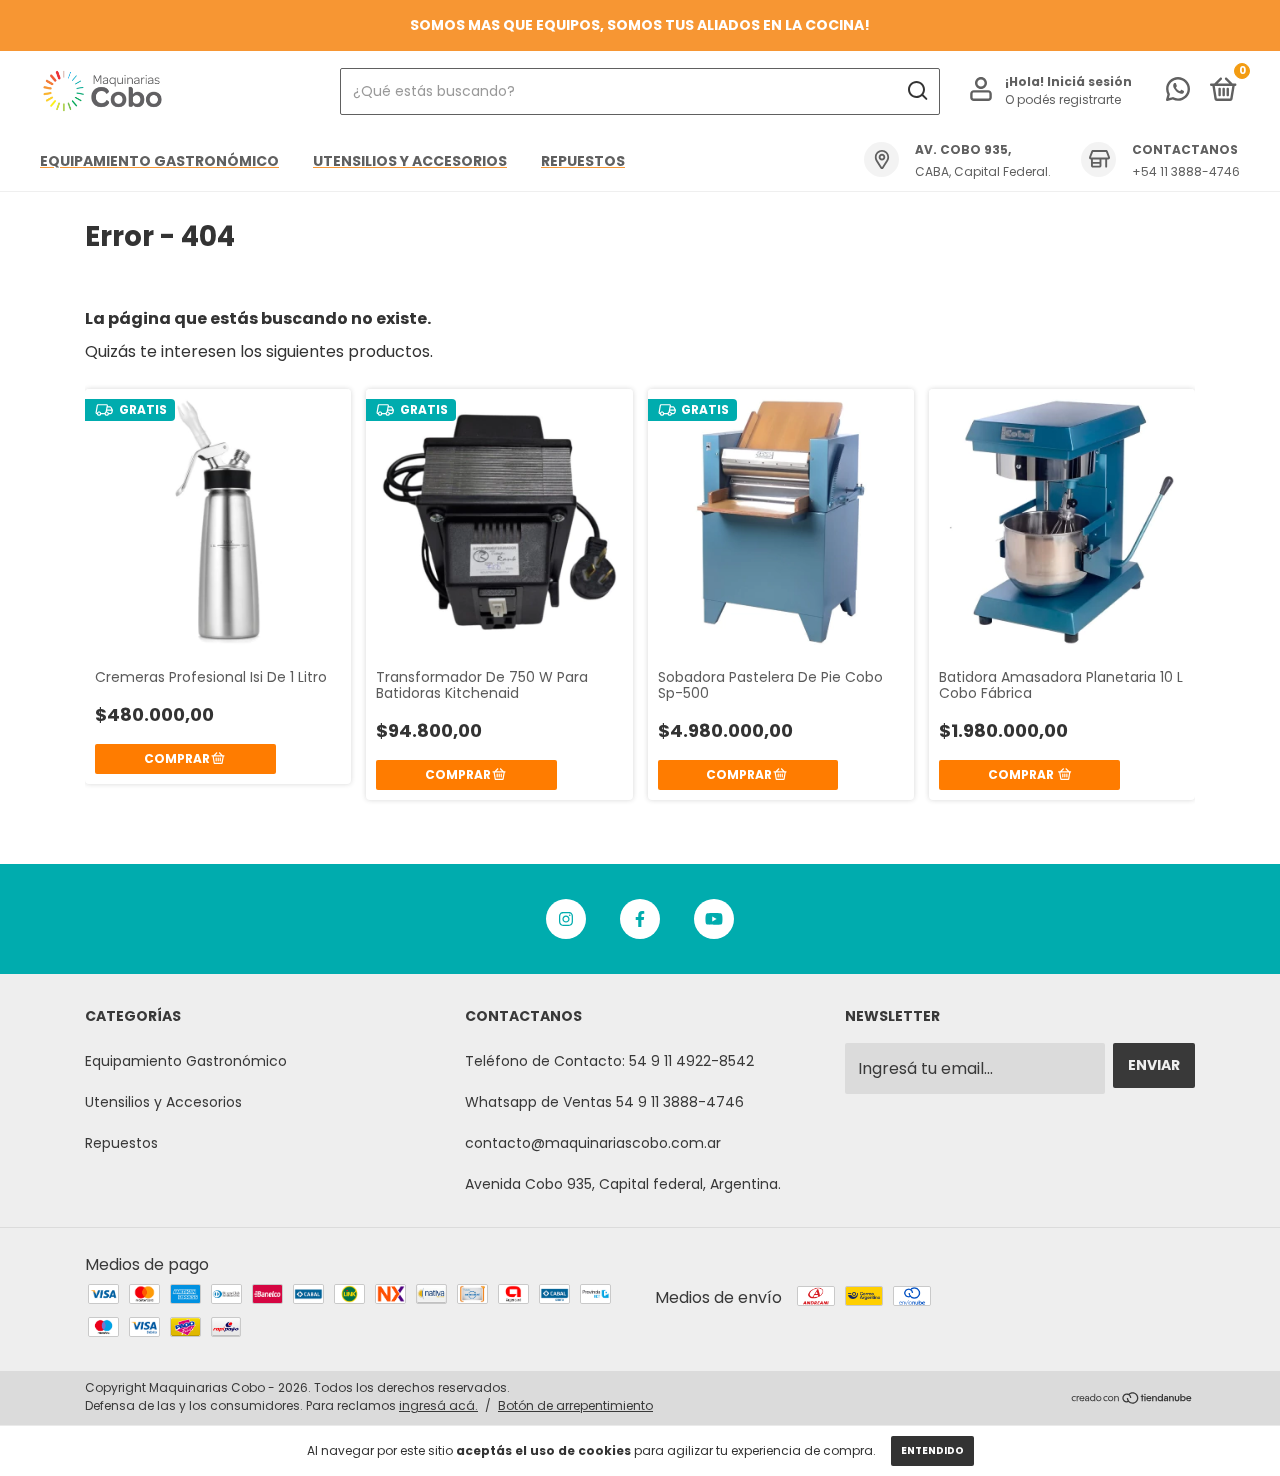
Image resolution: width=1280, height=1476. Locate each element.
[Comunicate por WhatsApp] (1178, 93)
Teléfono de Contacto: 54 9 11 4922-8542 (609, 1061)
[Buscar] (916, 91)
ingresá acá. (438, 1405)
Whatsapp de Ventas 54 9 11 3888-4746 (604, 1102)
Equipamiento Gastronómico (159, 161)
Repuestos (583, 161)
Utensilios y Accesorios (410, 161)
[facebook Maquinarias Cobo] (640, 919)
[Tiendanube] (1132, 1399)
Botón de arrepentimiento (575, 1405)
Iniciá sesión (1089, 81)
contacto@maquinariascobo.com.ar (593, 1143)
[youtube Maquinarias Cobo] (714, 919)
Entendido (932, 1450)
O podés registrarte (1063, 99)
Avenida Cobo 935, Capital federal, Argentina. (623, 1184)
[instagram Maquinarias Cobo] (566, 919)
